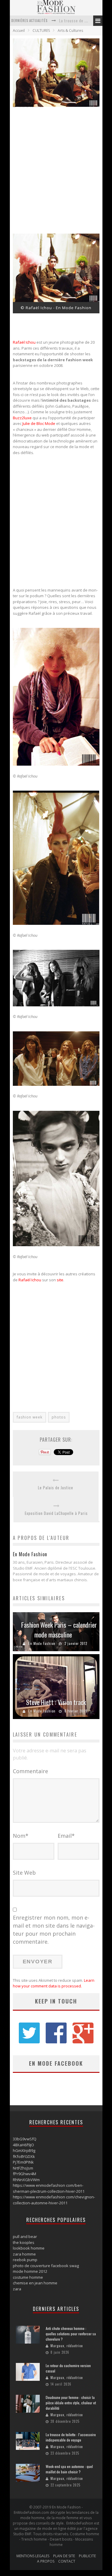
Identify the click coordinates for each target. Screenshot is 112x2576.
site (60, 1280)
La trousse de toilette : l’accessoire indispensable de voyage (71, 2437)
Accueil (19, 31)
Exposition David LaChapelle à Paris (56, 1513)
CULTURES (41, 31)
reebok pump (25, 2260)
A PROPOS (46, 2561)
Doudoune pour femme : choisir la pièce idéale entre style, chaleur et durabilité (71, 2403)
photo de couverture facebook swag (46, 2266)
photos (59, 1417)
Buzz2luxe (22, 418)
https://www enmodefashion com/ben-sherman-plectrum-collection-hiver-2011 (49, 2188)
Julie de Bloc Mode (39, 423)
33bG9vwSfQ (25, 2139)
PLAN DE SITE (64, 2556)
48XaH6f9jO (23, 2145)
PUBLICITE (87, 2556)
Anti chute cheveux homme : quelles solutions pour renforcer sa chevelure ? (71, 2334)
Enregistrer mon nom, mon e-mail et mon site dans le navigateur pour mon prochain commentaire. (54, 1930)
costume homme (28, 2277)
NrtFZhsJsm (23, 2168)
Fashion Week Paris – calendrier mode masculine (59, 1630)
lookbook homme (29, 2248)
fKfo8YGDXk (24, 2156)
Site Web (24, 1873)
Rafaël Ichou (24, 342)
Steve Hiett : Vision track (56, 1702)
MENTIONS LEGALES (33, 2556)
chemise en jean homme (35, 2283)
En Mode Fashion (42, 1643)
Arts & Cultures (70, 31)
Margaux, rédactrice (67, 2346)
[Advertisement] (56, 172)
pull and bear (25, 2236)
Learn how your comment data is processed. (54, 1983)
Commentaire (30, 1771)
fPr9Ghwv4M (24, 2174)
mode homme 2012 (30, 2271)
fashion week (30, 1417)
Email (66, 1836)
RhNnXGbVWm (26, 2180)
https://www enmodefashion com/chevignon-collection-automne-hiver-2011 (54, 2200)
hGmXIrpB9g (24, 2150)
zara (17, 2289)
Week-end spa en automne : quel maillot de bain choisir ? (69, 2469)
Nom (21, 1836)
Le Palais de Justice (56, 1488)
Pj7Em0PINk (23, 2162)
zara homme (24, 2254)
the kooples (24, 2242)
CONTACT (67, 2561)
